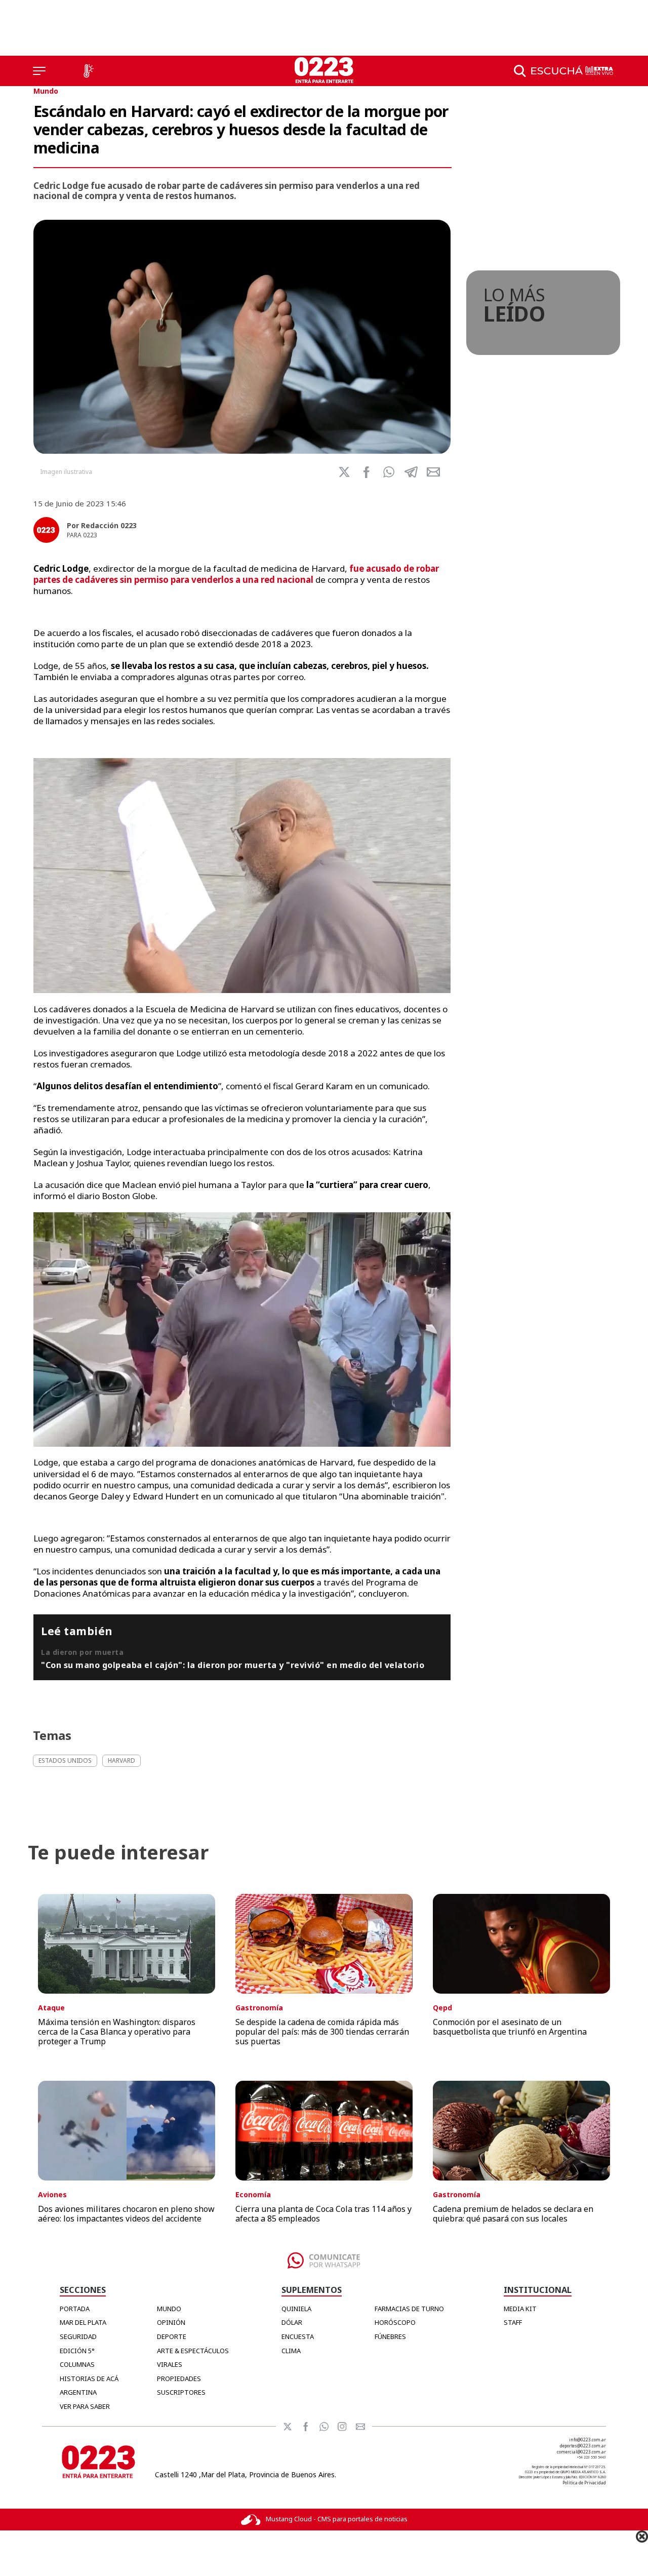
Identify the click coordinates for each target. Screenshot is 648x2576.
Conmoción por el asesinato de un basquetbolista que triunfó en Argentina (510, 2027)
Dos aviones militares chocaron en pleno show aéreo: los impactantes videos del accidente (126, 2214)
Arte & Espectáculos (193, 2351)
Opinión (171, 2322)
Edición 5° (77, 2351)
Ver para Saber (85, 2406)
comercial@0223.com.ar (581, 2452)
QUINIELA (296, 2309)
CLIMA (291, 2351)
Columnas (77, 2364)
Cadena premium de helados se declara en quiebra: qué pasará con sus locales (513, 2214)
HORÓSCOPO (395, 2322)
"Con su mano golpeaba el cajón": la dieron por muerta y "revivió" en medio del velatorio (233, 1665)
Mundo (46, 91)
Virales (170, 2364)
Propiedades (179, 2379)
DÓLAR (292, 2322)
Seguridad (78, 2336)
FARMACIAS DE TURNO (409, 2309)
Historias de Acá (89, 2379)
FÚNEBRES (390, 2336)
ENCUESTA (298, 2336)
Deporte (172, 2336)
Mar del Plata (83, 2322)
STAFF (513, 2322)
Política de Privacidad (584, 2483)
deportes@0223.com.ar (583, 2446)
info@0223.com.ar (588, 2440)
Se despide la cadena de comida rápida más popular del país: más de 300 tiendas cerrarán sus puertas (322, 2032)
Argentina (78, 2392)
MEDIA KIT (520, 2309)
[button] (389, 472)
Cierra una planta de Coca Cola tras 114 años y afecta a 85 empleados (323, 2214)
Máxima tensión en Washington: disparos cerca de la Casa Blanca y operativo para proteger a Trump (117, 2032)
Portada (75, 2309)
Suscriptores (181, 2392)
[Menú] (39, 71)
